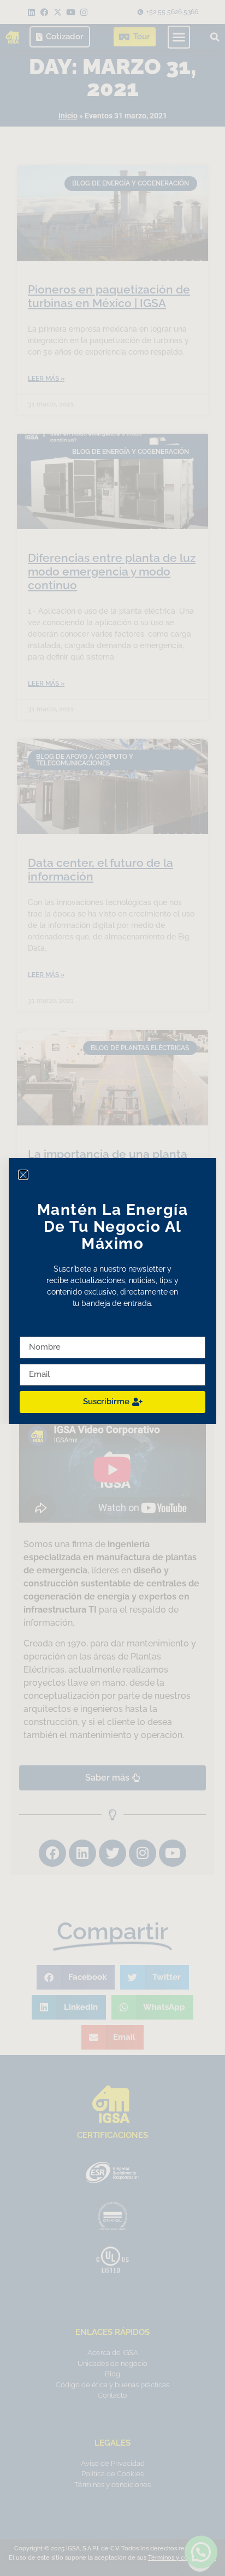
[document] (112, 1288)
